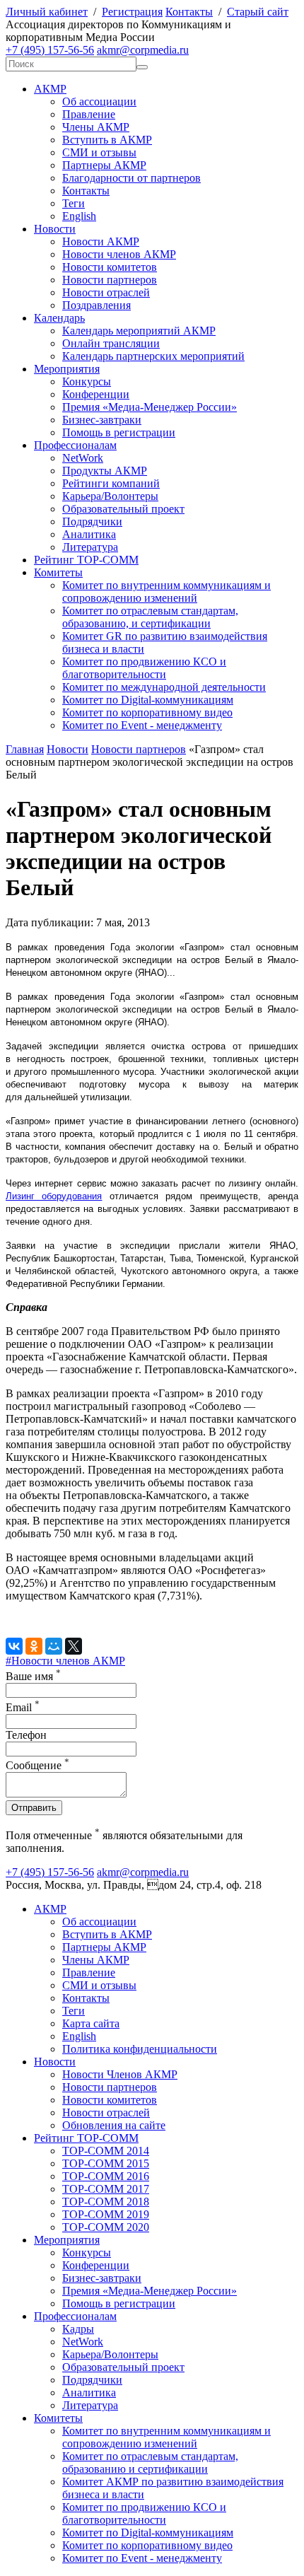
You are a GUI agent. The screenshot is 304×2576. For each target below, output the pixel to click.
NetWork (83, 458)
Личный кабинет (47, 12)
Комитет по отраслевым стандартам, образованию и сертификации (150, 2463)
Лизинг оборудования (54, 1196)
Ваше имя (33, 1676)
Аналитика (89, 534)
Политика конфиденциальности (140, 2049)
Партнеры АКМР (104, 165)
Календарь (59, 318)
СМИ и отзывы (99, 152)
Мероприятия (67, 369)
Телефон (26, 1735)
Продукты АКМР (105, 471)
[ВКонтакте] (14, 1646)
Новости (55, 229)
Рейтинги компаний (111, 483)
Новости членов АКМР (119, 254)
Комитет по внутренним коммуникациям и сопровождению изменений (166, 591)
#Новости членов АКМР (65, 1661)
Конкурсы (87, 381)
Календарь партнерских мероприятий (153, 356)
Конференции (96, 394)
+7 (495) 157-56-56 (50, 50)
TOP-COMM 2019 (106, 2214)
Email (23, 1707)
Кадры (78, 2329)
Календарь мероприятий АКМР (139, 331)
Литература (90, 547)
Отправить (34, 1808)
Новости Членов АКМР (120, 2074)
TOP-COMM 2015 (106, 2163)
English (79, 216)
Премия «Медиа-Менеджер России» (150, 407)
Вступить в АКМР (107, 140)
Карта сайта (91, 2023)
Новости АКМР (101, 241)
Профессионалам (75, 445)
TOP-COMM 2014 (106, 2151)
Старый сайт (258, 12)
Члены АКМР (96, 127)
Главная (25, 749)
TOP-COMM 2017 (106, 2189)
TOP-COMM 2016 (106, 2176)
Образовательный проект (123, 509)
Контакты (189, 12)
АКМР (50, 89)
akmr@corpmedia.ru (143, 50)
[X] (74, 1646)
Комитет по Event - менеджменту (142, 725)
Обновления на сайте (114, 2125)
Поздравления (97, 305)
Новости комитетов (110, 267)
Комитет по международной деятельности (164, 687)
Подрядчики (92, 521)
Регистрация (132, 12)
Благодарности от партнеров (131, 178)
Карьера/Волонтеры (110, 496)
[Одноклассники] (34, 1646)
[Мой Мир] (54, 1646)
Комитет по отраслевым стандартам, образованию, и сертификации (150, 617)
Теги (74, 203)
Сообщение (37, 1765)
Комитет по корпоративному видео (147, 712)
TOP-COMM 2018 (106, 2202)
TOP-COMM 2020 (106, 2227)
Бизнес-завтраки (102, 420)
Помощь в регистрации (119, 432)
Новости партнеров (110, 280)
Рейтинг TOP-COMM (86, 560)
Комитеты (58, 572)
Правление (89, 114)
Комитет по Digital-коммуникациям (148, 700)
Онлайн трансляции (111, 343)
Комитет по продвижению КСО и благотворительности (144, 668)
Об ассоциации (99, 101)
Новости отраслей (106, 292)
